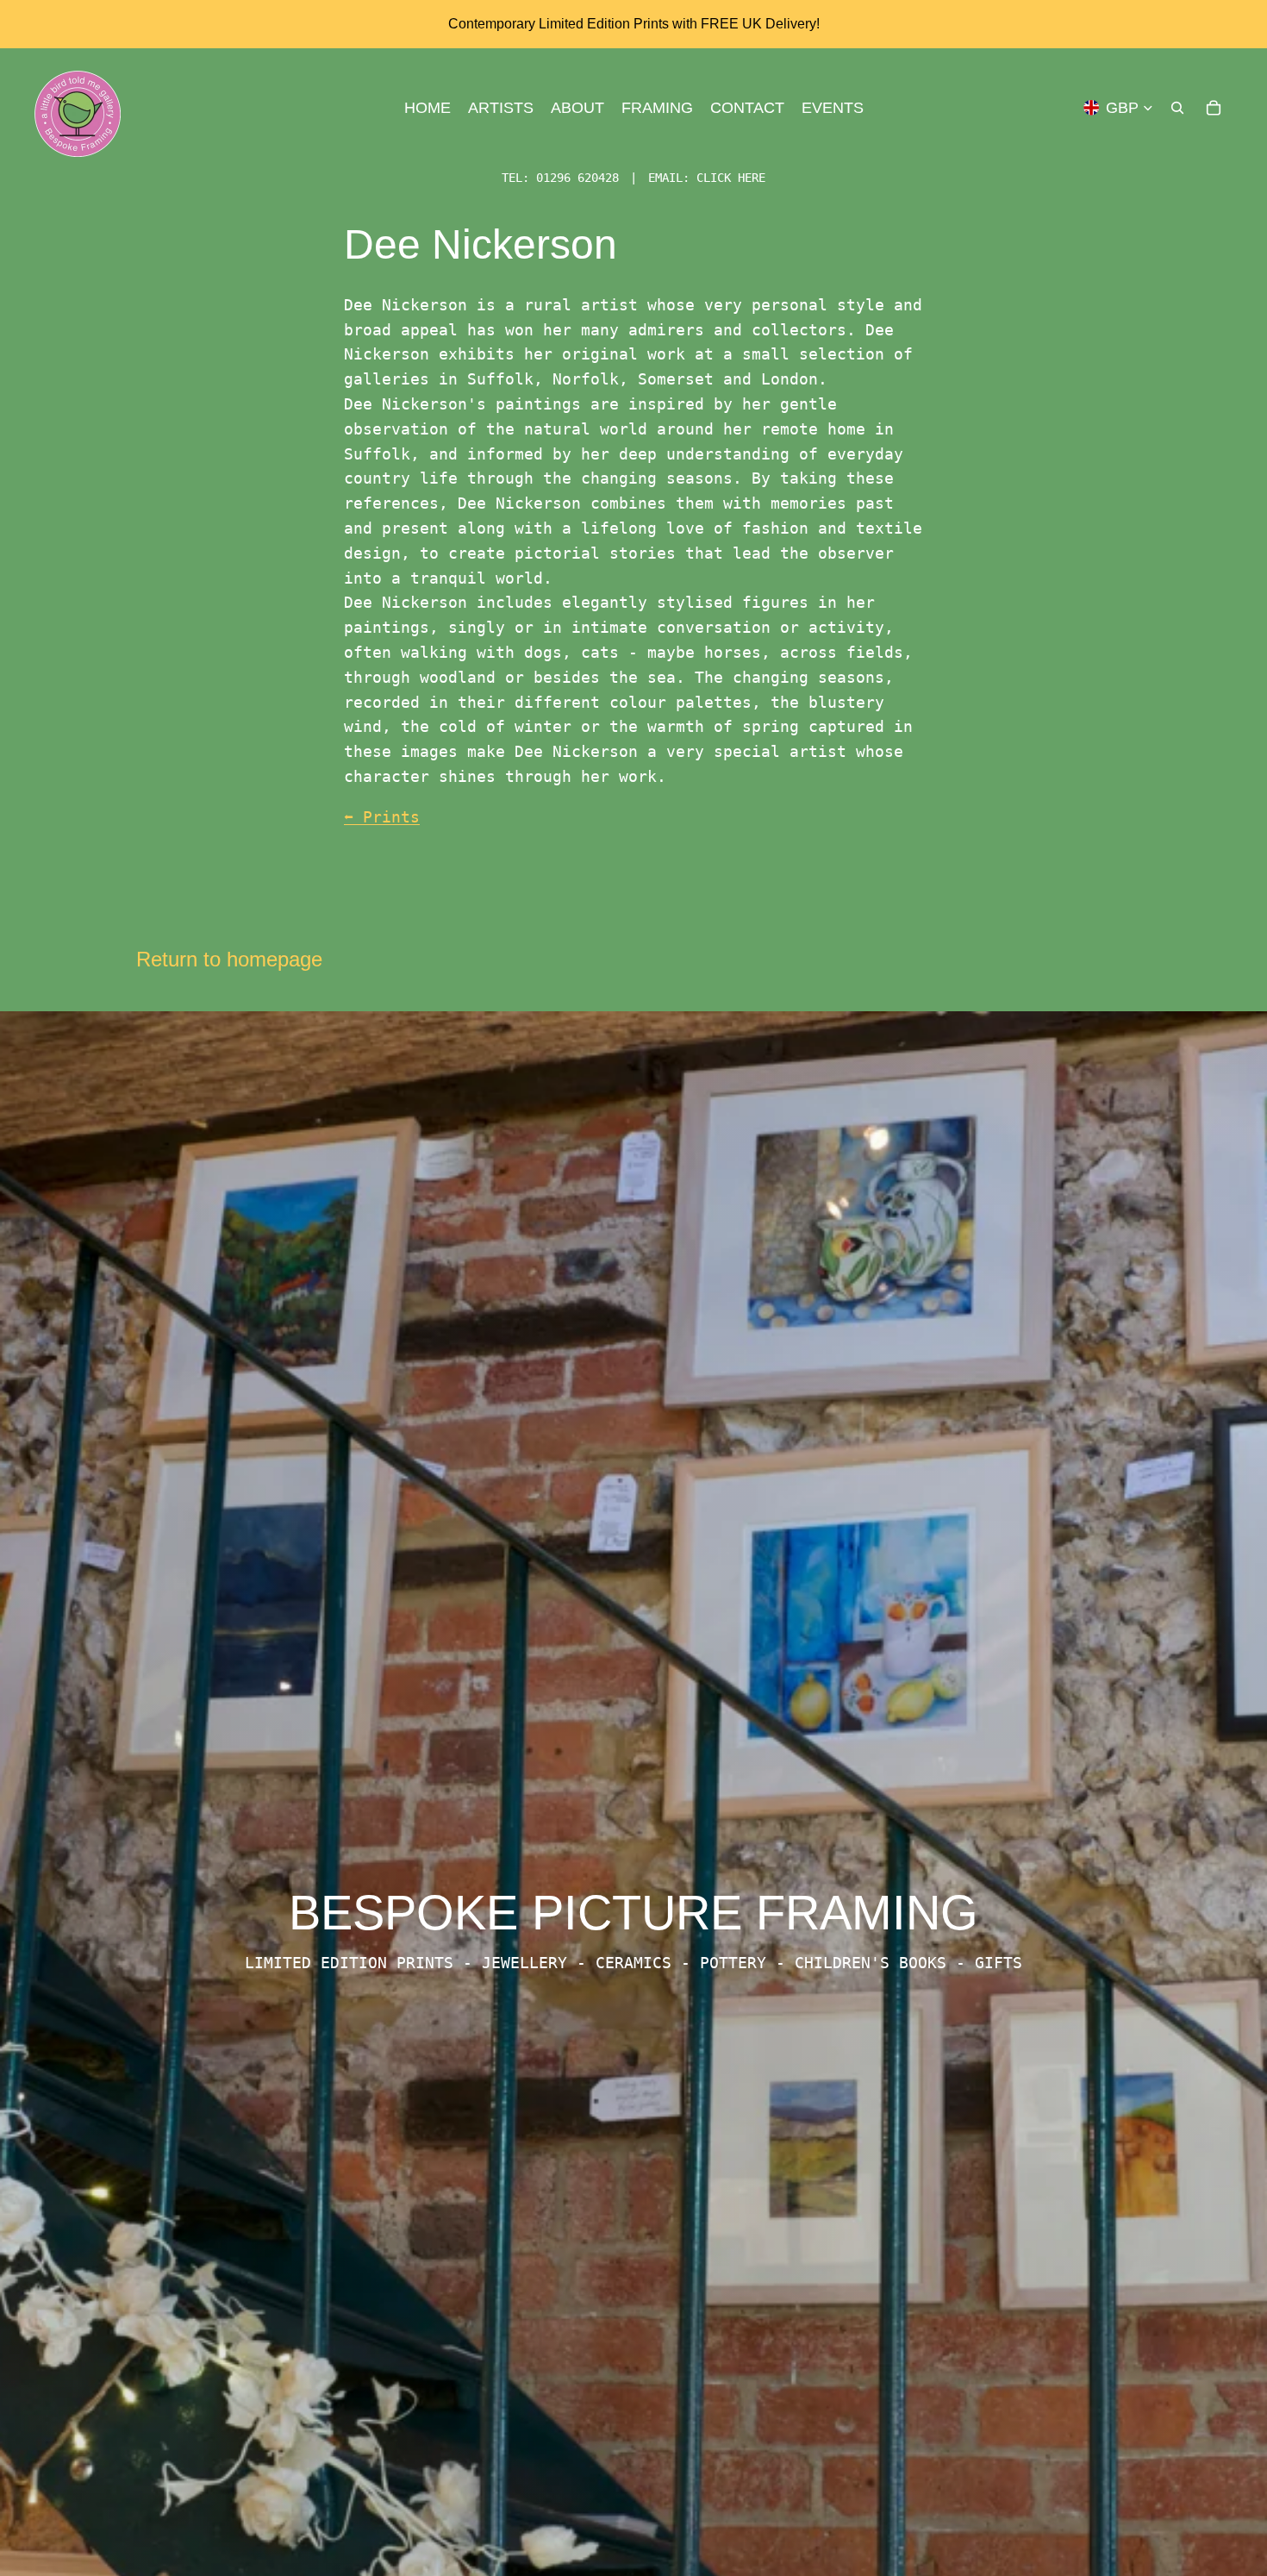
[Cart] (1214, 108)
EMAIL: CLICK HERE (707, 178)
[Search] (1177, 108)
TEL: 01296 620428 (560, 178)
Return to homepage (229, 959)
